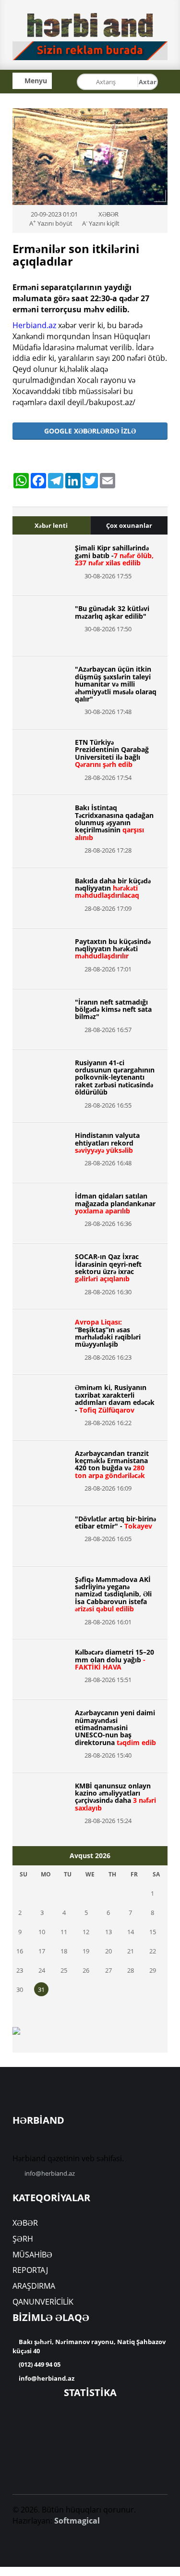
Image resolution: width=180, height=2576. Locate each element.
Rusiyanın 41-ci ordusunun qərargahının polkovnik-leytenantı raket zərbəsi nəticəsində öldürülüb (115, 1078)
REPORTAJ (30, 2270)
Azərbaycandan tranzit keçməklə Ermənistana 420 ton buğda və (112, 1464)
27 (108, 1970)
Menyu (35, 81)
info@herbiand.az (50, 2173)
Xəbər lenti (51, 525)
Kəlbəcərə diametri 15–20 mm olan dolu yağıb (114, 1659)
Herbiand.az (34, 325)
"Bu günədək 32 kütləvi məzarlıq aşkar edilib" (112, 612)
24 (42, 1970)
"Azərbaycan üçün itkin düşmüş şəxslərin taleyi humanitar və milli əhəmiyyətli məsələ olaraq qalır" (116, 684)
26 (86, 1970)
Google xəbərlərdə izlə (90, 431)
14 (131, 1932)
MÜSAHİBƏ (32, 2255)
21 (131, 1951)
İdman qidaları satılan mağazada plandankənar (115, 1203)
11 (64, 1932)
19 (86, 1951)
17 (42, 1951)
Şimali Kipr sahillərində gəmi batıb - (114, 555)
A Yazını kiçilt (101, 223)
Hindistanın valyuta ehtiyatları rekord (107, 1143)
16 (20, 1951)
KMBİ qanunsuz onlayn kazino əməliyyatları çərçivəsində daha (115, 1797)
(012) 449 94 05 (39, 2364)
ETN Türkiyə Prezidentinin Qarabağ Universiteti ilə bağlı (112, 753)
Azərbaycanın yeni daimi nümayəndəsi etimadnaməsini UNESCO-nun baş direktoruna (115, 1728)
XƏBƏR (25, 2223)
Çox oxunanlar (129, 525)
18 (64, 1951)
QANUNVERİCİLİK (43, 2302)
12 (86, 1932)
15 (153, 1932)
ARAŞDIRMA (34, 2286)
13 (108, 1932)
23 (20, 1970)
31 (41, 1989)
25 (64, 1970)
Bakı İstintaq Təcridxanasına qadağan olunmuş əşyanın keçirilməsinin (114, 823)
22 (153, 1951)
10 (42, 1932)
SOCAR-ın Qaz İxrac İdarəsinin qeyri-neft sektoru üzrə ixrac (108, 1268)
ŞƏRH (23, 2239)
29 (153, 1970)
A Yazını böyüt (51, 223)
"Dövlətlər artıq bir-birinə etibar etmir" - (115, 1522)
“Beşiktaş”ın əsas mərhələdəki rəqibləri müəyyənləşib (108, 1333)
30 (20, 1989)
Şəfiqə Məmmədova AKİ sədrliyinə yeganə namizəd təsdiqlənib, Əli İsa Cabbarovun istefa (113, 1594)
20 (108, 1951)
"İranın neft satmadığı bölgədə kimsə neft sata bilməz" (113, 1009)
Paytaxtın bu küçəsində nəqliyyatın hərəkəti (113, 949)
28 (131, 1970)
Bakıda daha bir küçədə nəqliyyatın (113, 888)
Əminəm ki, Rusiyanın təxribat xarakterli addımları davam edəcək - (115, 1398)
